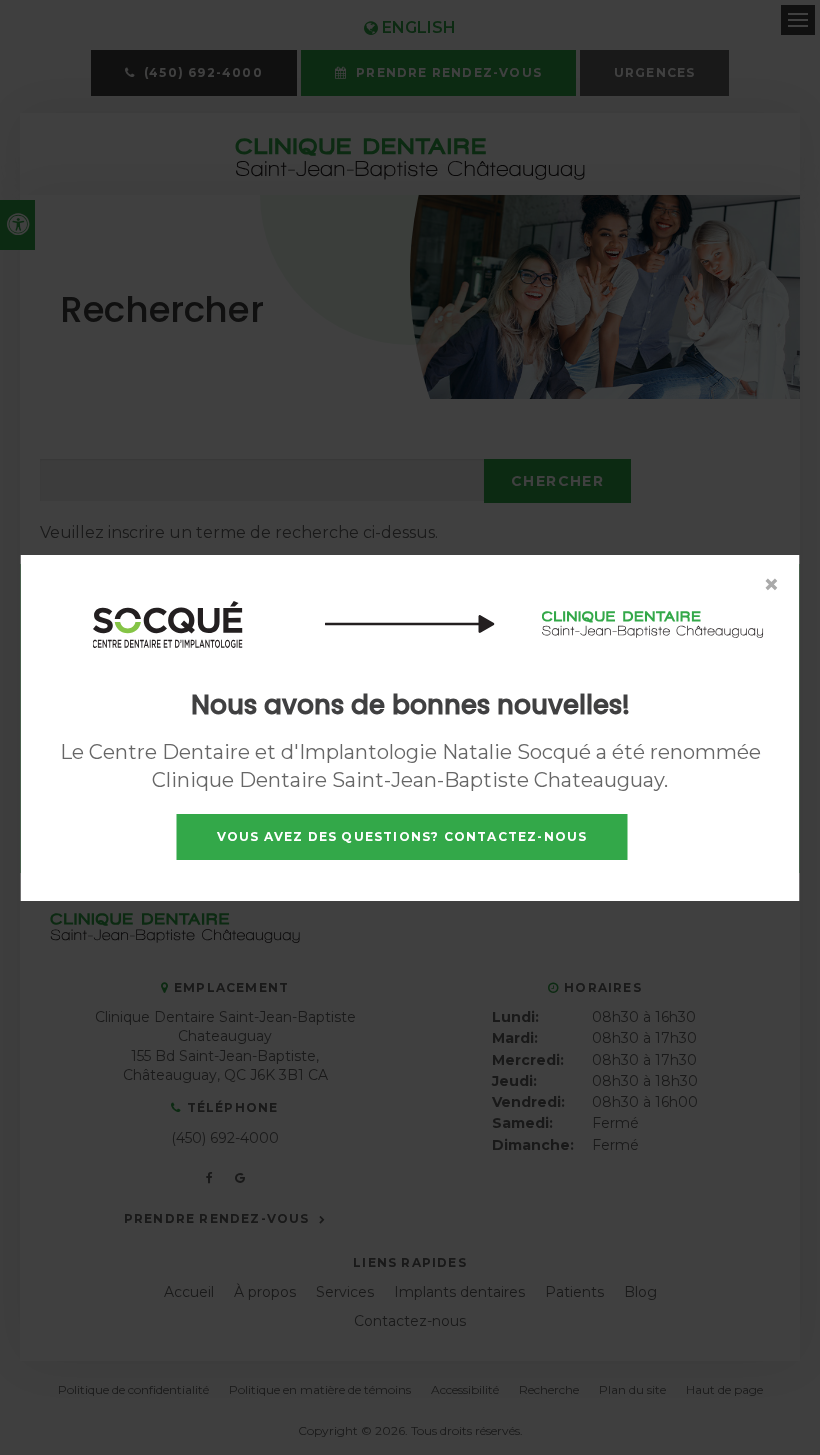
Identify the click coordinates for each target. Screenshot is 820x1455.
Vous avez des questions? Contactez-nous (402, 836)
